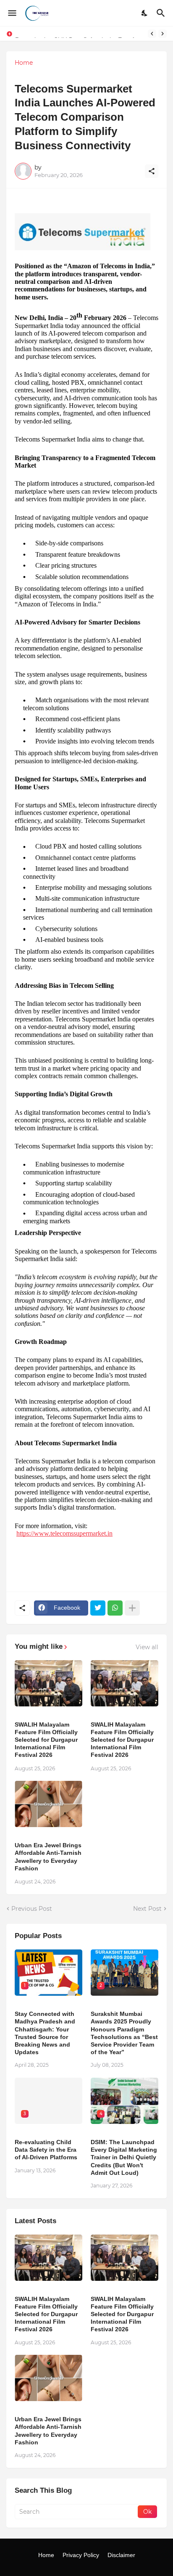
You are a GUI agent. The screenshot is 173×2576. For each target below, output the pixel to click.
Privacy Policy (81, 2555)
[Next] (163, 34)
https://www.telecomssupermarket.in (64, 1533)
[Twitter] (98, 1608)
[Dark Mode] (145, 13)
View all (147, 1647)
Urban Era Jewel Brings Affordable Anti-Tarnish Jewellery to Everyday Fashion (48, 1857)
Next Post (147, 1909)
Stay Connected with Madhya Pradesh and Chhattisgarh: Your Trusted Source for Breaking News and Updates (45, 2033)
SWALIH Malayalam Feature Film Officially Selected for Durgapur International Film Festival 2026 (46, 1740)
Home (24, 63)
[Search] (162, 13)
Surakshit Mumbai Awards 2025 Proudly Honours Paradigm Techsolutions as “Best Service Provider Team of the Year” (124, 2033)
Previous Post (32, 1909)
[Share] (152, 171)
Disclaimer (121, 2555)
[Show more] (132, 1608)
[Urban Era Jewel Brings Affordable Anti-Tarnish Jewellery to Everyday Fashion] (48, 1804)
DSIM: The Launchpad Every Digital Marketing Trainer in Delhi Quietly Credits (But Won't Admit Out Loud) (124, 2157)
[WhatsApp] (115, 1608)
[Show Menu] (12, 13)
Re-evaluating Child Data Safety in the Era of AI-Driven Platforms (46, 2150)
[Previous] (152, 34)
